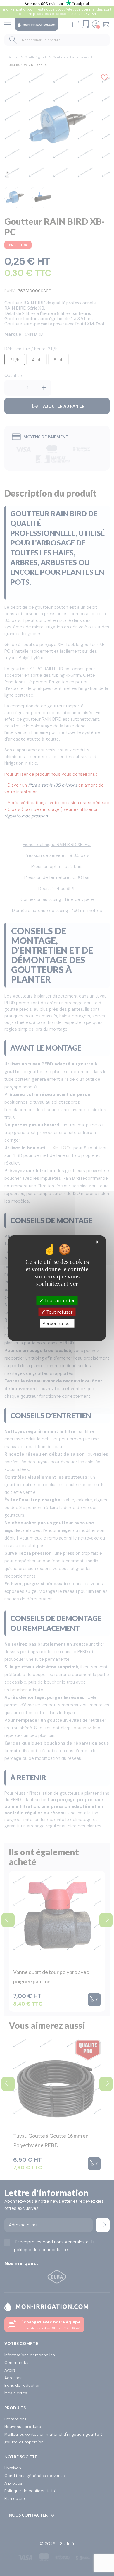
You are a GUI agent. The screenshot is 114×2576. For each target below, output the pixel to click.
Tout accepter (59, 1300)
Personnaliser (57, 1323)
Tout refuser (59, 1312)
